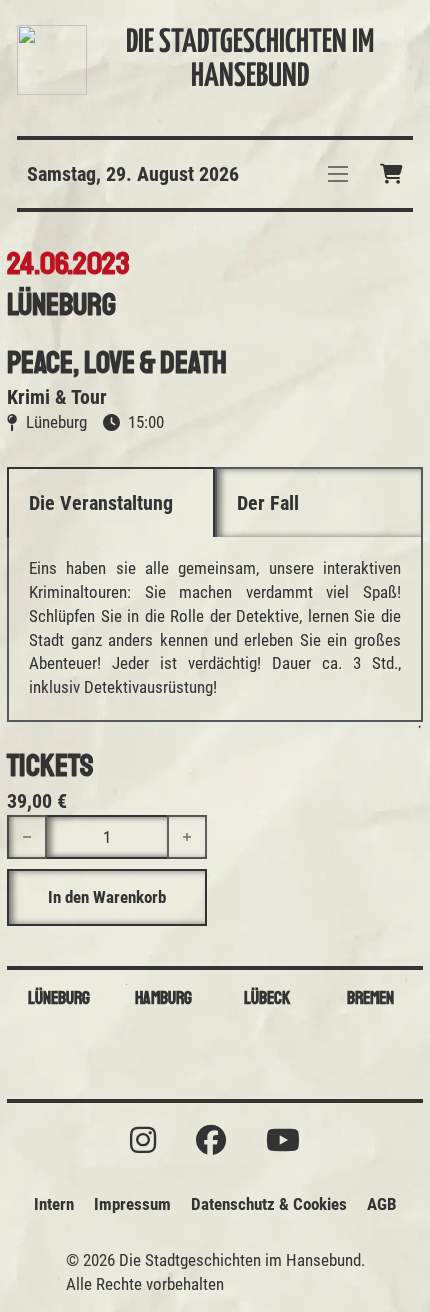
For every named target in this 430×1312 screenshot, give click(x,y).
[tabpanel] (215, 628)
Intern (54, 1204)
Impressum (132, 1204)
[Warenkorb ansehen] (391, 174)
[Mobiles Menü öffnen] (338, 174)
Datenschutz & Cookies (269, 1204)
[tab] (111, 502)
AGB (382, 1204)
